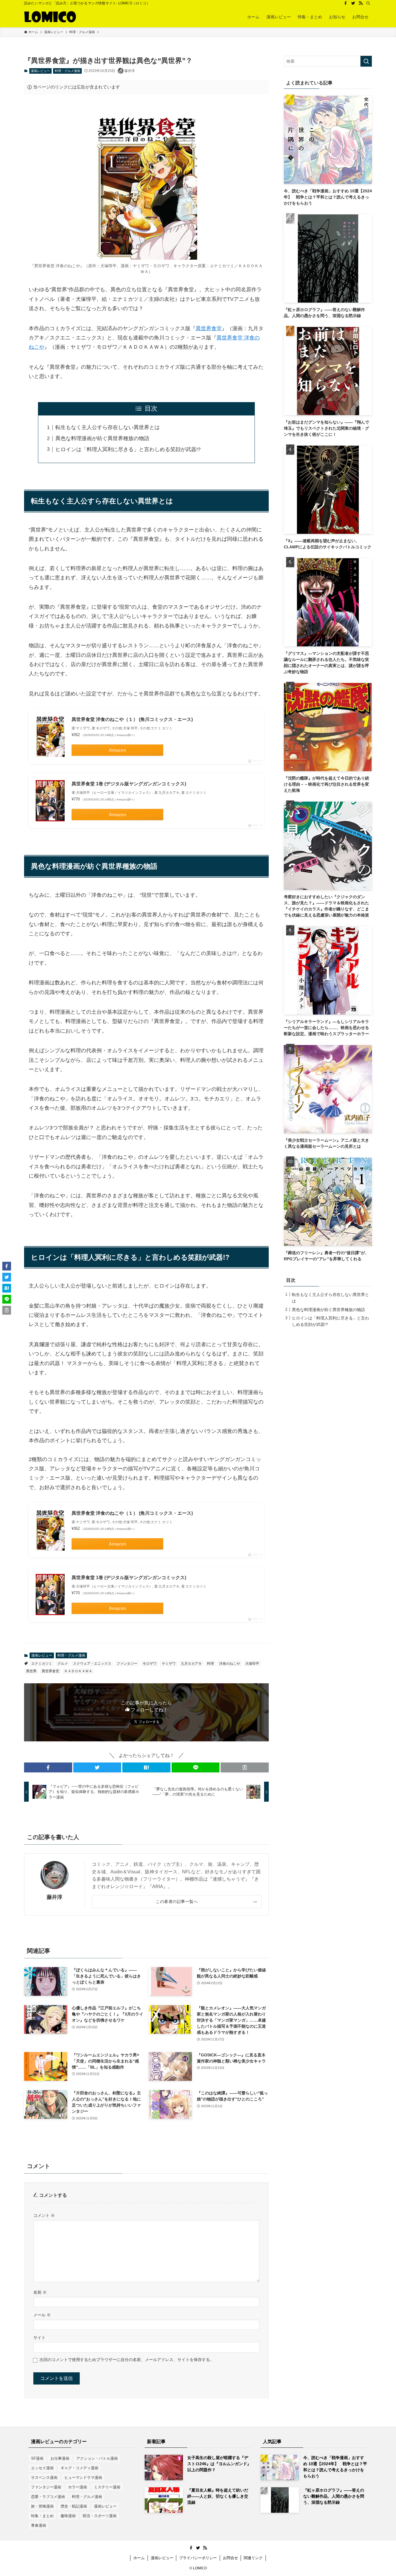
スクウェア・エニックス (92, 1664)
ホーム (139, 2558)
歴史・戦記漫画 (74, 2506)
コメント (44, 2215)
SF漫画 (37, 2458)
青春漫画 (39, 2525)
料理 (210, 1664)
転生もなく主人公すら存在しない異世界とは (108, 427)
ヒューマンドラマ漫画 (83, 2478)
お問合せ (230, 2558)
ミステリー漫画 (107, 2487)
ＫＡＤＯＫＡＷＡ (78, 1671)
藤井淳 (55, 1897)
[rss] (361, 3)
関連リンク (253, 2558)
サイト (39, 2338)
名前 (40, 2292)
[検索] (368, 3)
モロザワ (150, 1664)
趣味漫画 (68, 2516)
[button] (48, 1767)
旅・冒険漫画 (42, 2506)
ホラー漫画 (78, 2487)
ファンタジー (127, 1664)
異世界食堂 (209, 328)
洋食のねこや (230, 1664)
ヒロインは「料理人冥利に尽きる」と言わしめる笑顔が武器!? (128, 449)
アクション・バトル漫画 (97, 2458)
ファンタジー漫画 (46, 2487)
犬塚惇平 (252, 1664)
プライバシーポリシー (198, 2558)
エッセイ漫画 (42, 2468)
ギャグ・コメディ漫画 (79, 2468)
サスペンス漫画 (44, 2478)
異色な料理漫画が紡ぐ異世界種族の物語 (102, 438)
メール (42, 2315)
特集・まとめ (42, 2516)
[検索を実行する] (366, 61)
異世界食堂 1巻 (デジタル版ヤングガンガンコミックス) (129, 784)
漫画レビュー (40, 71)
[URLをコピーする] (245, 1767)
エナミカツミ (42, 1664)
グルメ (63, 1664)
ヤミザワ (169, 1664)
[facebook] (346, 3)
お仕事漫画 (60, 2458)
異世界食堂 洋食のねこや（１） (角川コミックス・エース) (132, 719)
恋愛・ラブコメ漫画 (48, 2497)
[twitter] (353, 3)
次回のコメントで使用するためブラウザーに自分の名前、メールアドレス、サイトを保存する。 (127, 2360)
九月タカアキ (191, 1664)
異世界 (31, 1671)
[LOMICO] (50, 17)
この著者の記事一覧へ (177, 1901)
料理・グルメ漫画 (68, 71)
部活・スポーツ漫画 (100, 2516)
